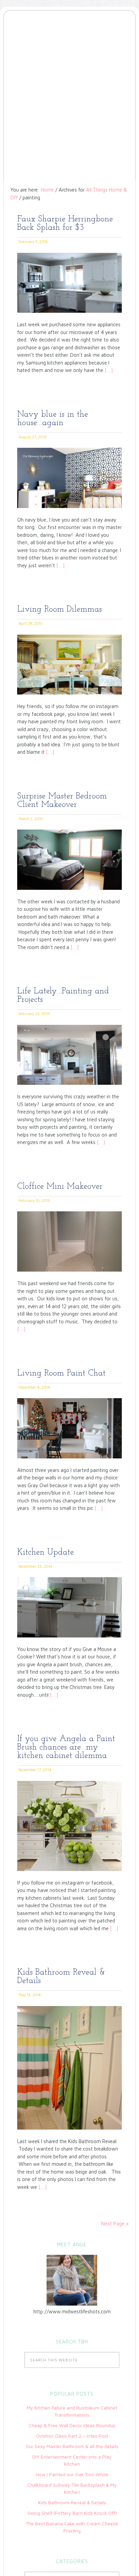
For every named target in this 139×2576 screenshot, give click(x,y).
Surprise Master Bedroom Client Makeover (62, 800)
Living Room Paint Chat (61, 1373)
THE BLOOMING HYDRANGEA (69, 42)
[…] (108, 370)
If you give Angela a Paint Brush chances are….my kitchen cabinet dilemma (66, 1747)
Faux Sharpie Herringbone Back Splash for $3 (65, 223)
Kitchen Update (46, 1552)
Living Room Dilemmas (60, 609)
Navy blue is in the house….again (53, 419)
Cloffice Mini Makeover (60, 1186)
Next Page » (115, 2223)
